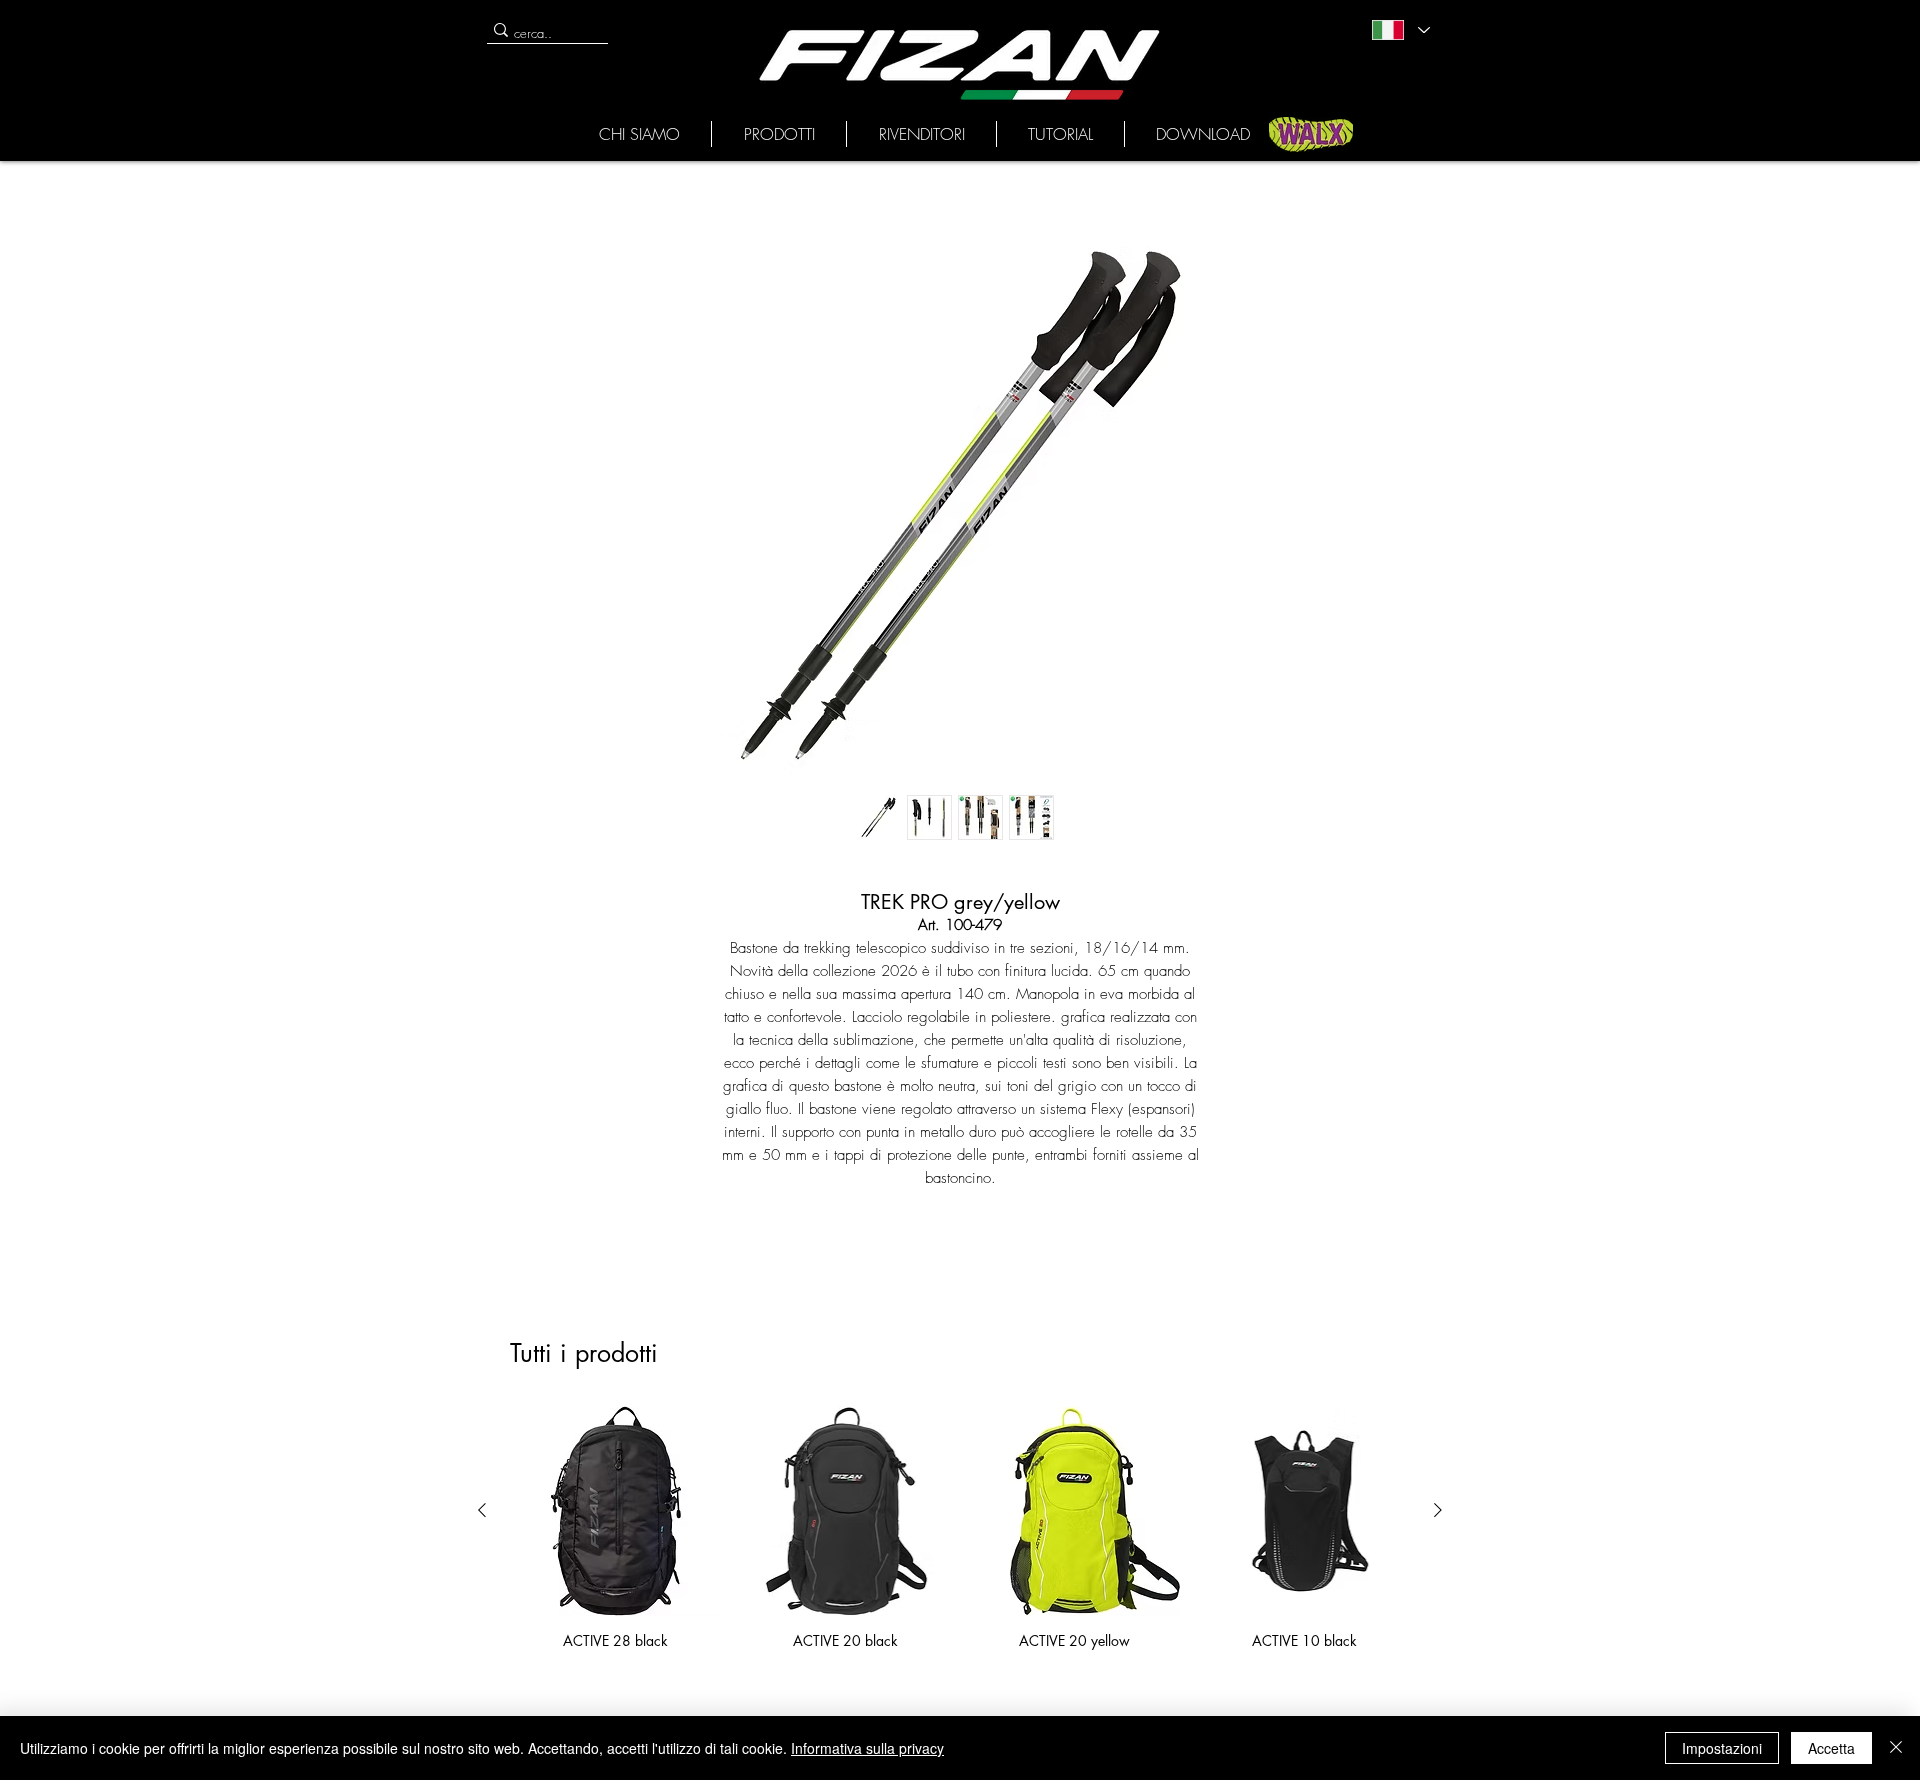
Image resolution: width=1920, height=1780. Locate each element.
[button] (639, 134)
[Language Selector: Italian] (1400, 30)
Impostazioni (1722, 1748)
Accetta (1831, 1748)
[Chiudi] (1896, 1748)
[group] (960, 1527)
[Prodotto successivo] (1438, 1510)
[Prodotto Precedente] (482, 1510)
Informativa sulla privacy (867, 1748)
